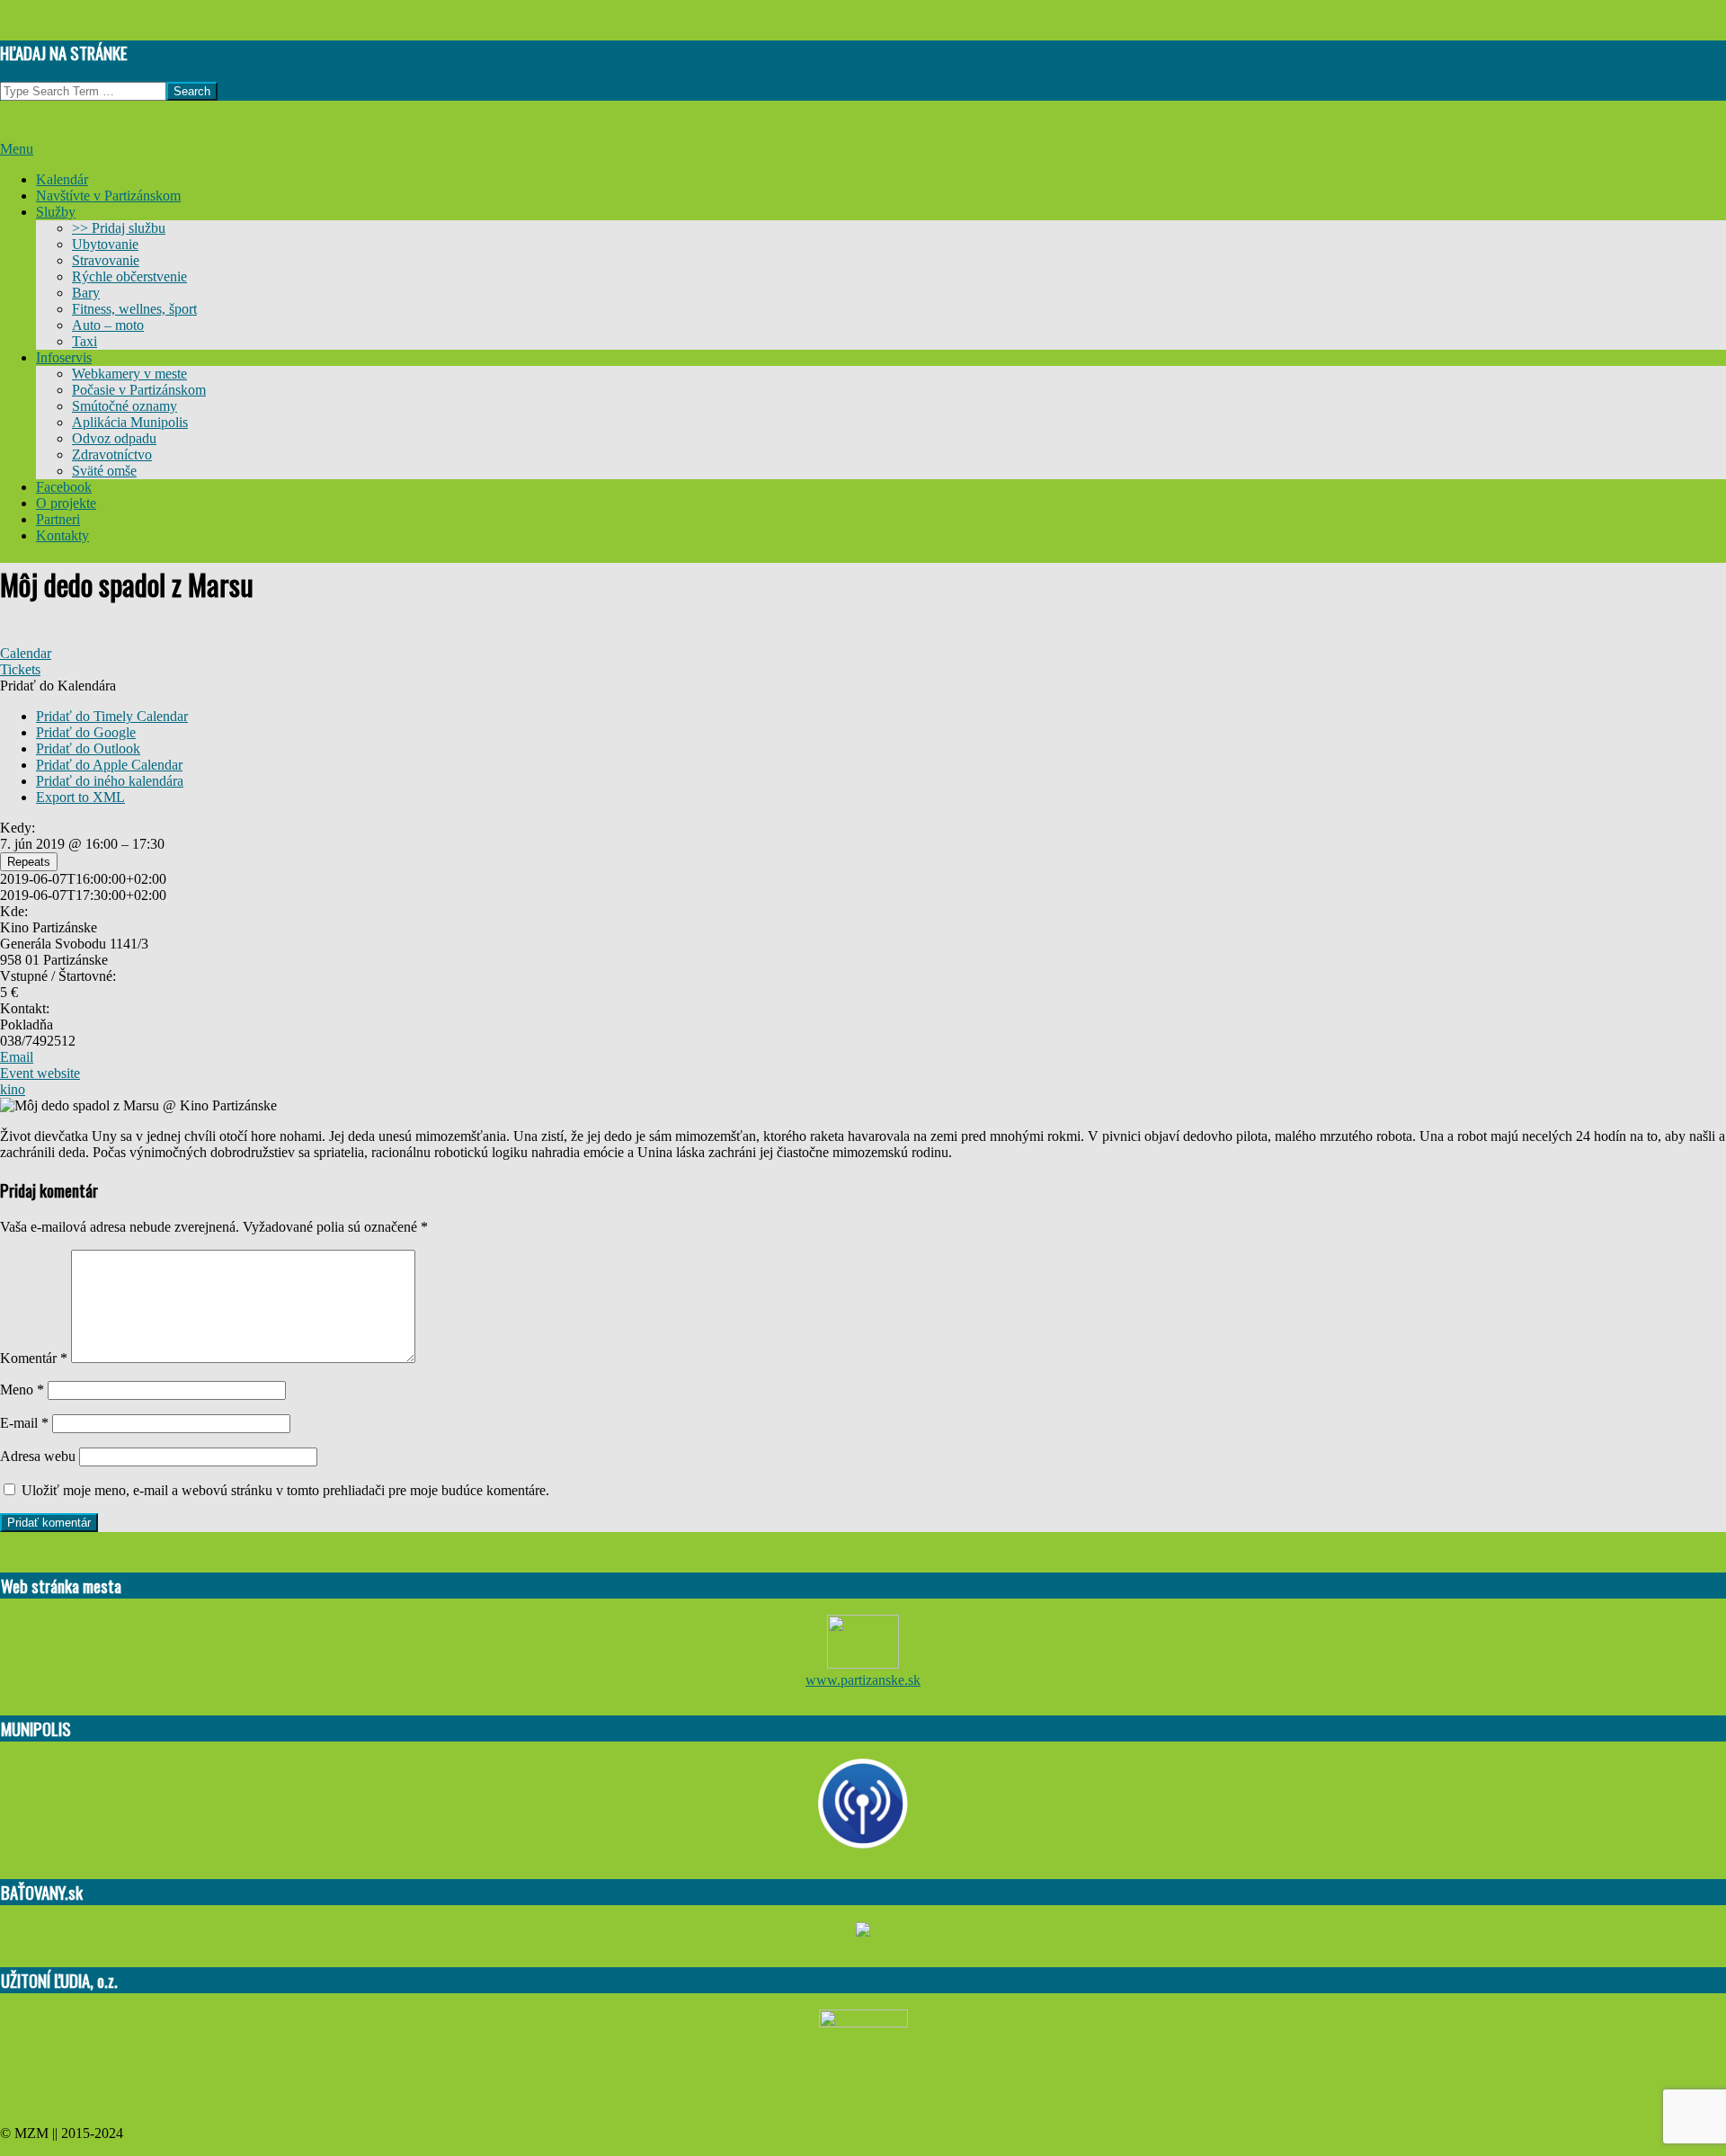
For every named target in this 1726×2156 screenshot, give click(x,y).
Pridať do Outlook (88, 748)
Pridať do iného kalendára (110, 781)
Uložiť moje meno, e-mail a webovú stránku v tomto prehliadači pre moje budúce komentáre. (285, 1490)
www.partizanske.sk (863, 1680)
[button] (58, 686)
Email (17, 1057)
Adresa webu (38, 1456)
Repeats (29, 862)
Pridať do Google (86, 732)
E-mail (24, 1423)
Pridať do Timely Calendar (112, 716)
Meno (22, 1390)
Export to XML (80, 797)
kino (13, 1089)
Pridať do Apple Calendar (109, 765)
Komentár (34, 1358)
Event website (40, 1073)
